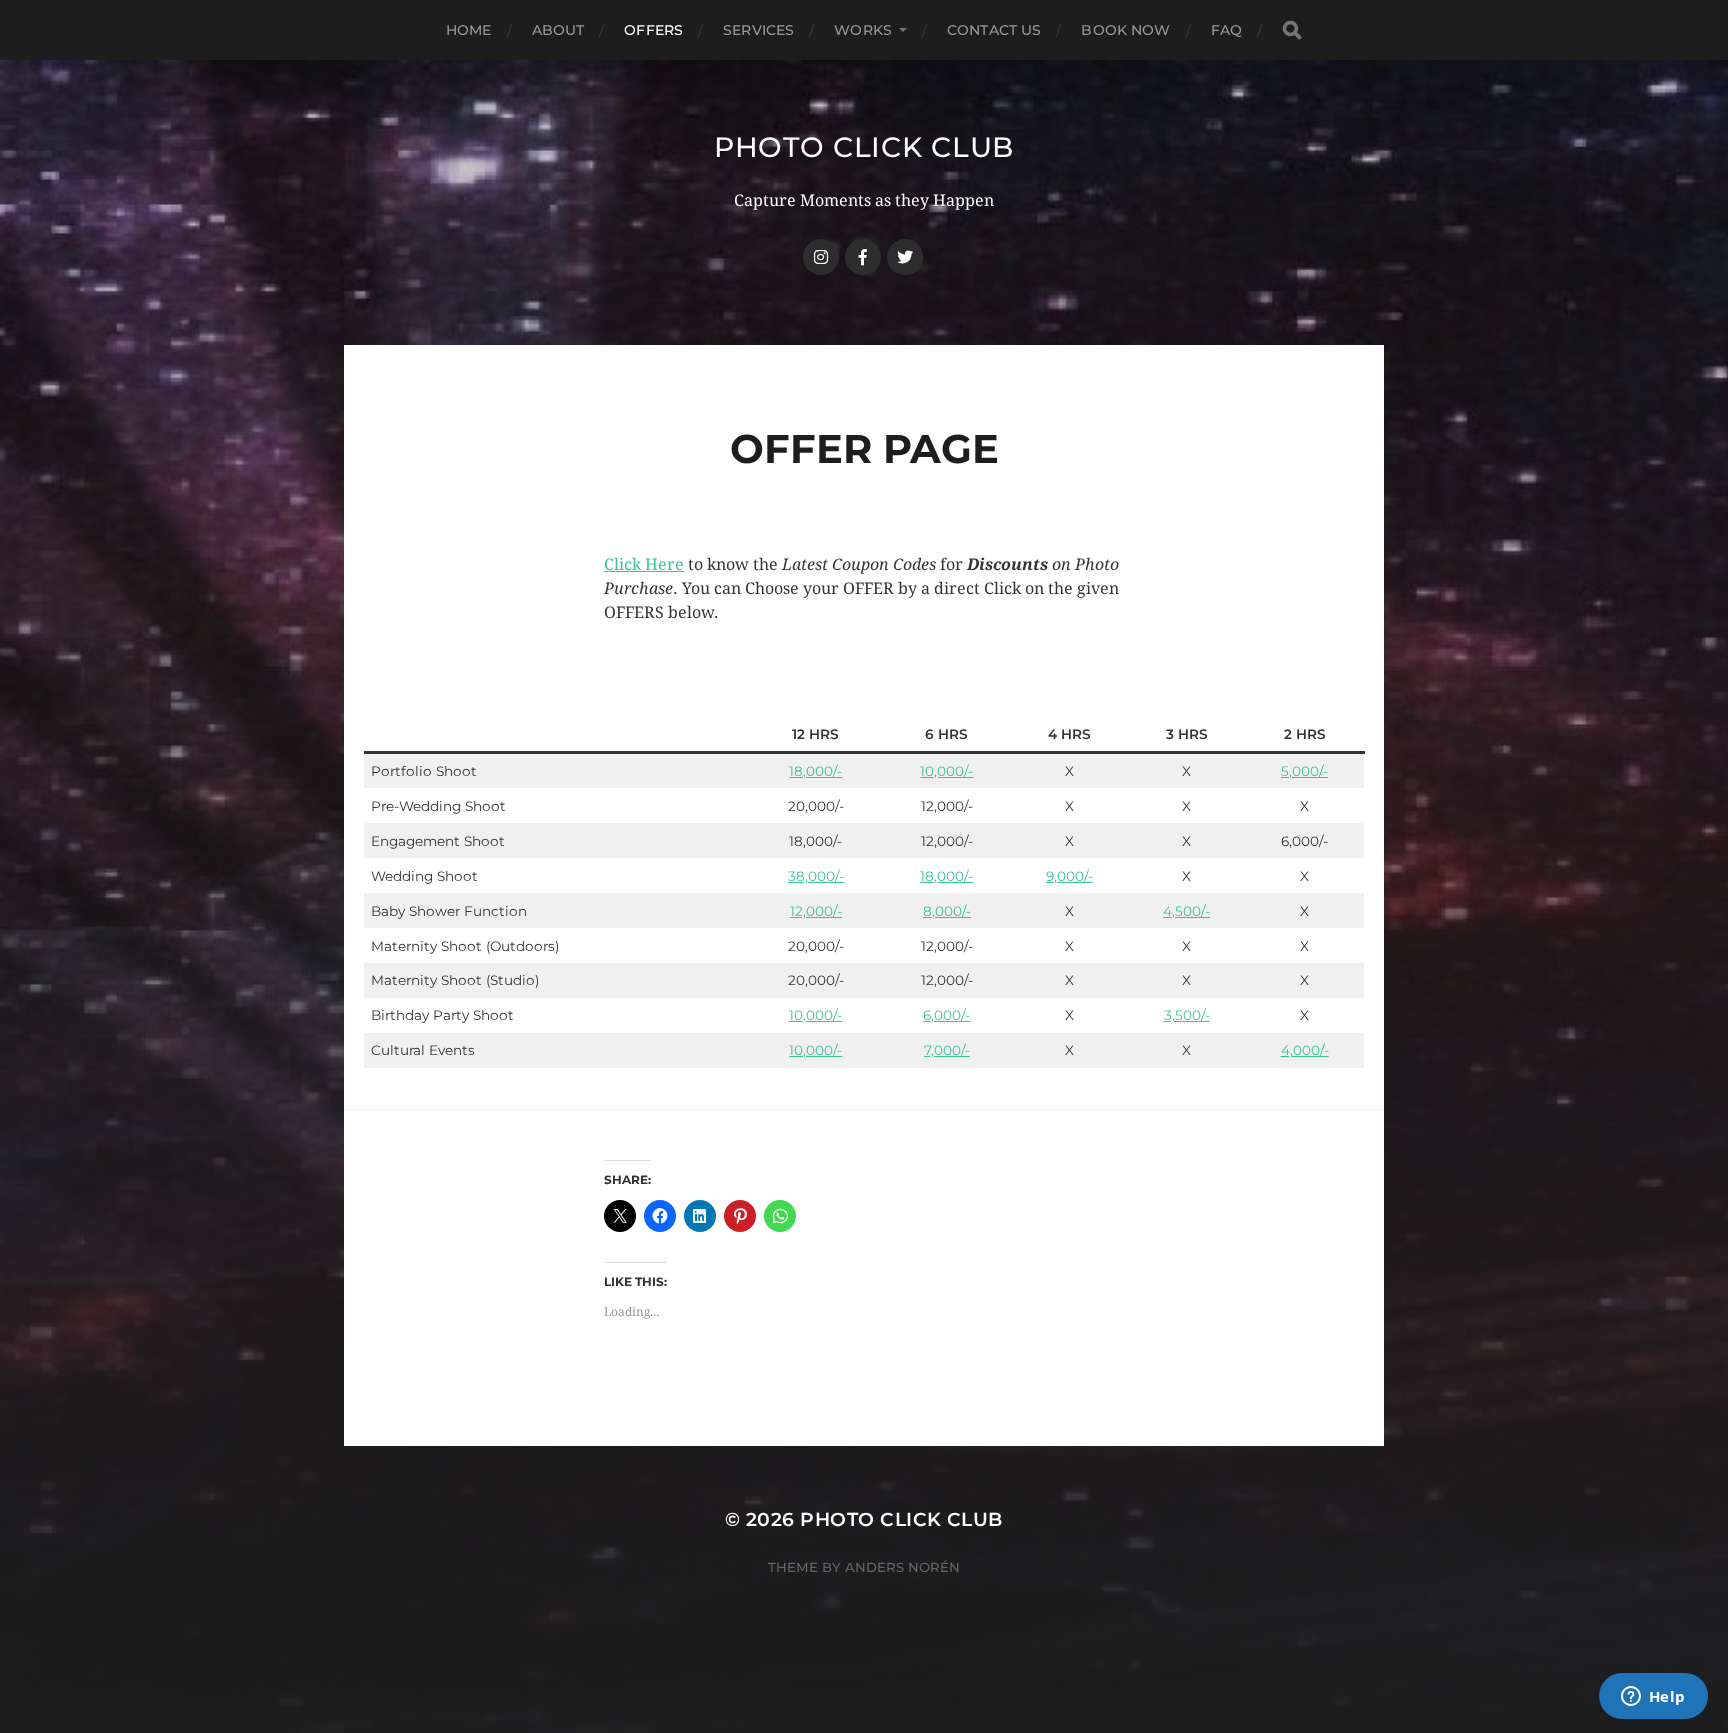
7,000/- (947, 1050)
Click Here (644, 564)
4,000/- (1305, 1050)
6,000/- (946, 1015)
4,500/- (1186, 911)
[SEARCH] (1292, 30)
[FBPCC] (863, 257)
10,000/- (946, 771)
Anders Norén (902, 1567)
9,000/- (1069, 876)
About (558, 30)
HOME (469, 30)
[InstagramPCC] (821, 257)
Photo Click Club (864, 147)
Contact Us (994, 30)
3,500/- (1187, 1015)
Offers (653, 30)
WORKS (863, 30)
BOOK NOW (1125, 30)
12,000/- (816, 911)
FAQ (1226, 30)
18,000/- (815, 771)
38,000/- (816, 876)
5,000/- (1304, 771)
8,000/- (947, 911)
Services (758, 30)
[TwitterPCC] (905, 257)
